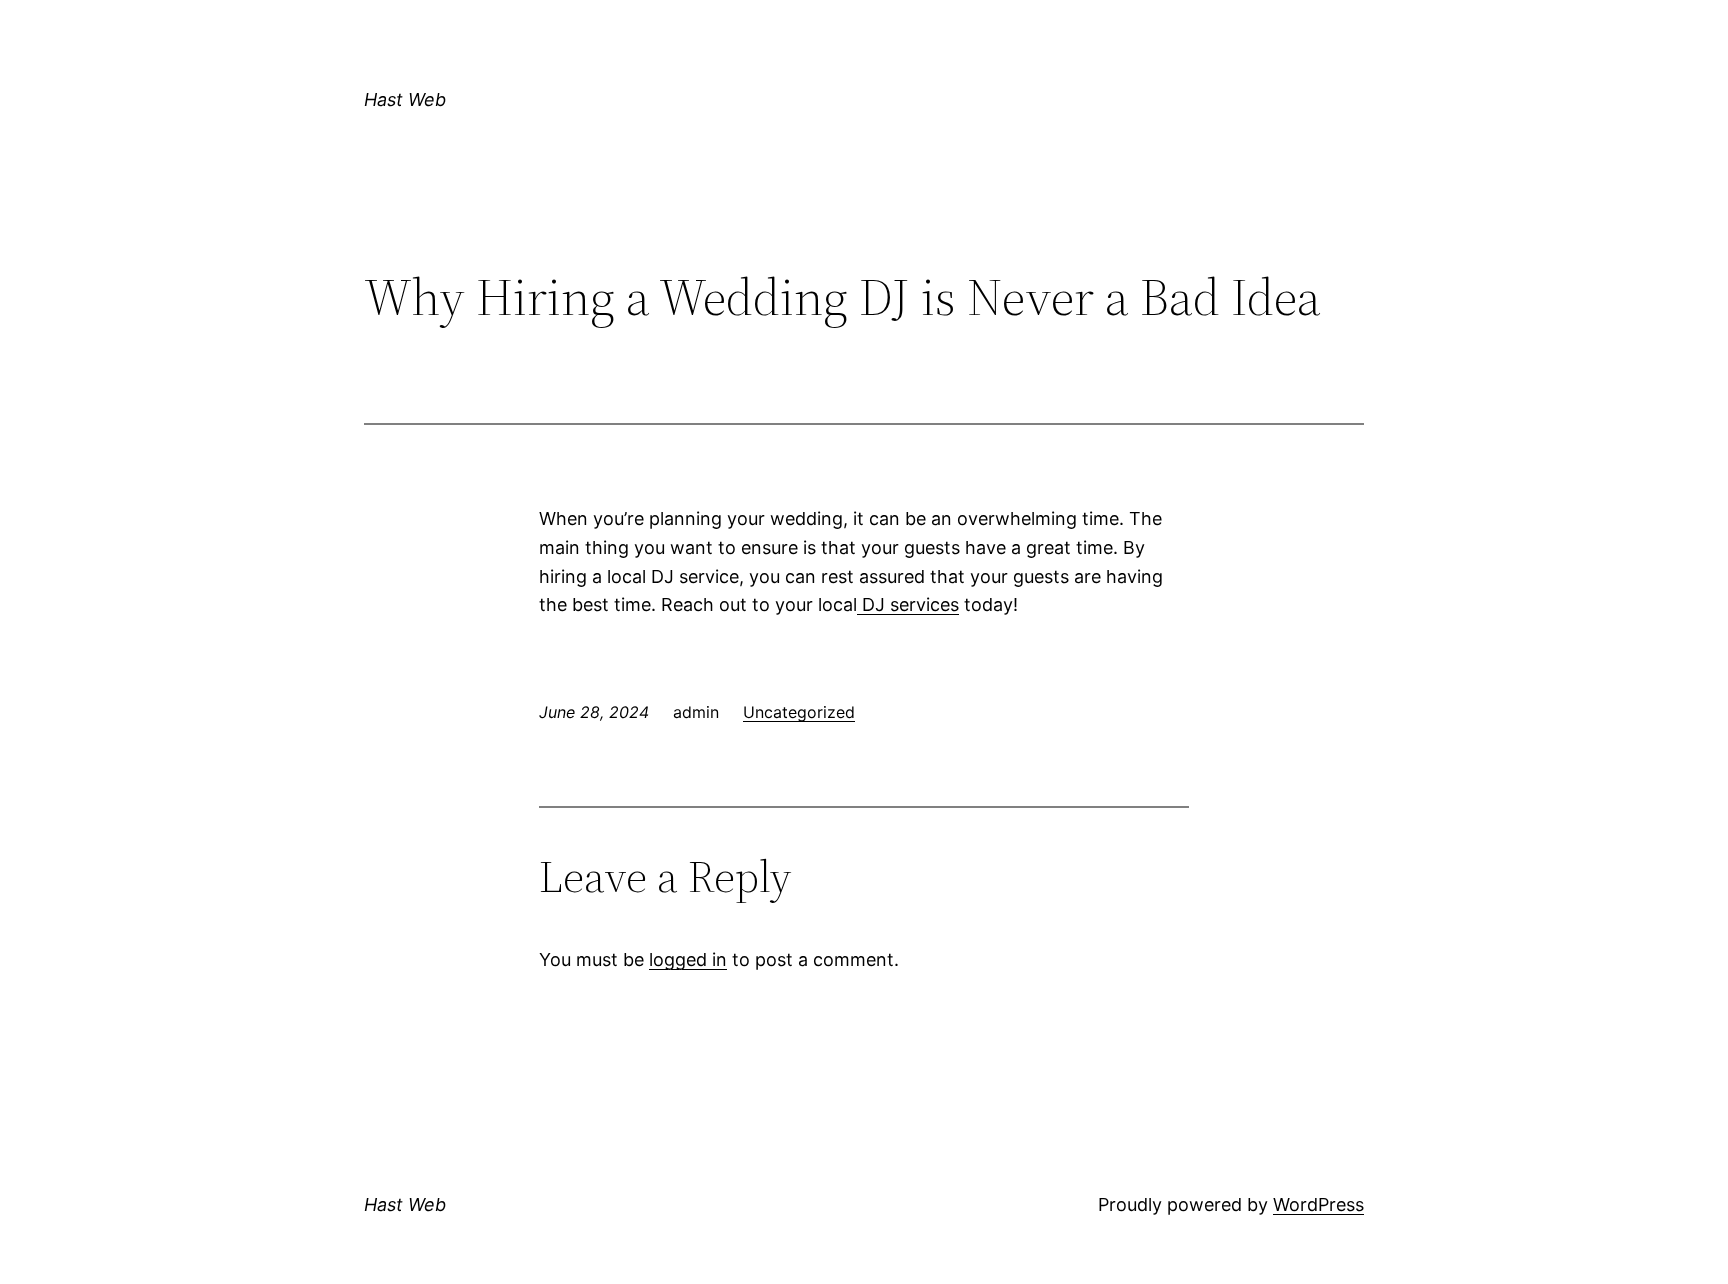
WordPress (1318, 1204)
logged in (688, 959)
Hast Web (405, 99)
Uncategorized (799, 712)
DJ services (908, 604)
